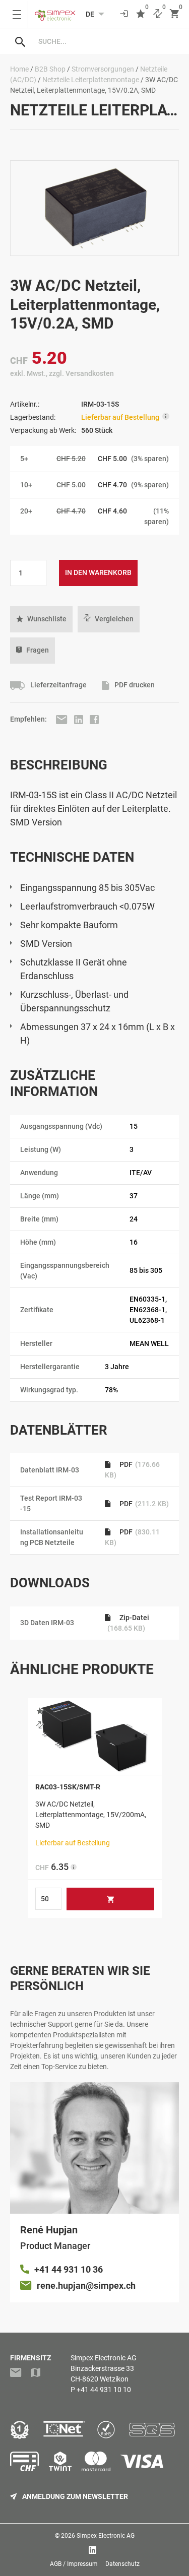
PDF (143, 1504)
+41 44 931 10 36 (69, 2269)
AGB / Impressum (74, 2564)
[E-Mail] (62, 719)
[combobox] (105, 41)
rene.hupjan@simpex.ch (86, 2285)
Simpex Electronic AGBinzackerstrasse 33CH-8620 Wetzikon (104, 2368)
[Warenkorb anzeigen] (174, 14)
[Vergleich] (158, 14)
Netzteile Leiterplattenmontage (91, 80)
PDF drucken (134, 685)
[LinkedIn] (79, 719)
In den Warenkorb (98, 572)
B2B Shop (50, 69)
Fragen (38, 650)
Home (19, 69)
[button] (41, 619)
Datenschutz (122, 2564)
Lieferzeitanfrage (58, 685)
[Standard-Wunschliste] (141, 14)
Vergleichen (114, 619)
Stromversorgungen (103, 69)
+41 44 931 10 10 (104, 2390)
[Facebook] (94, 719)
